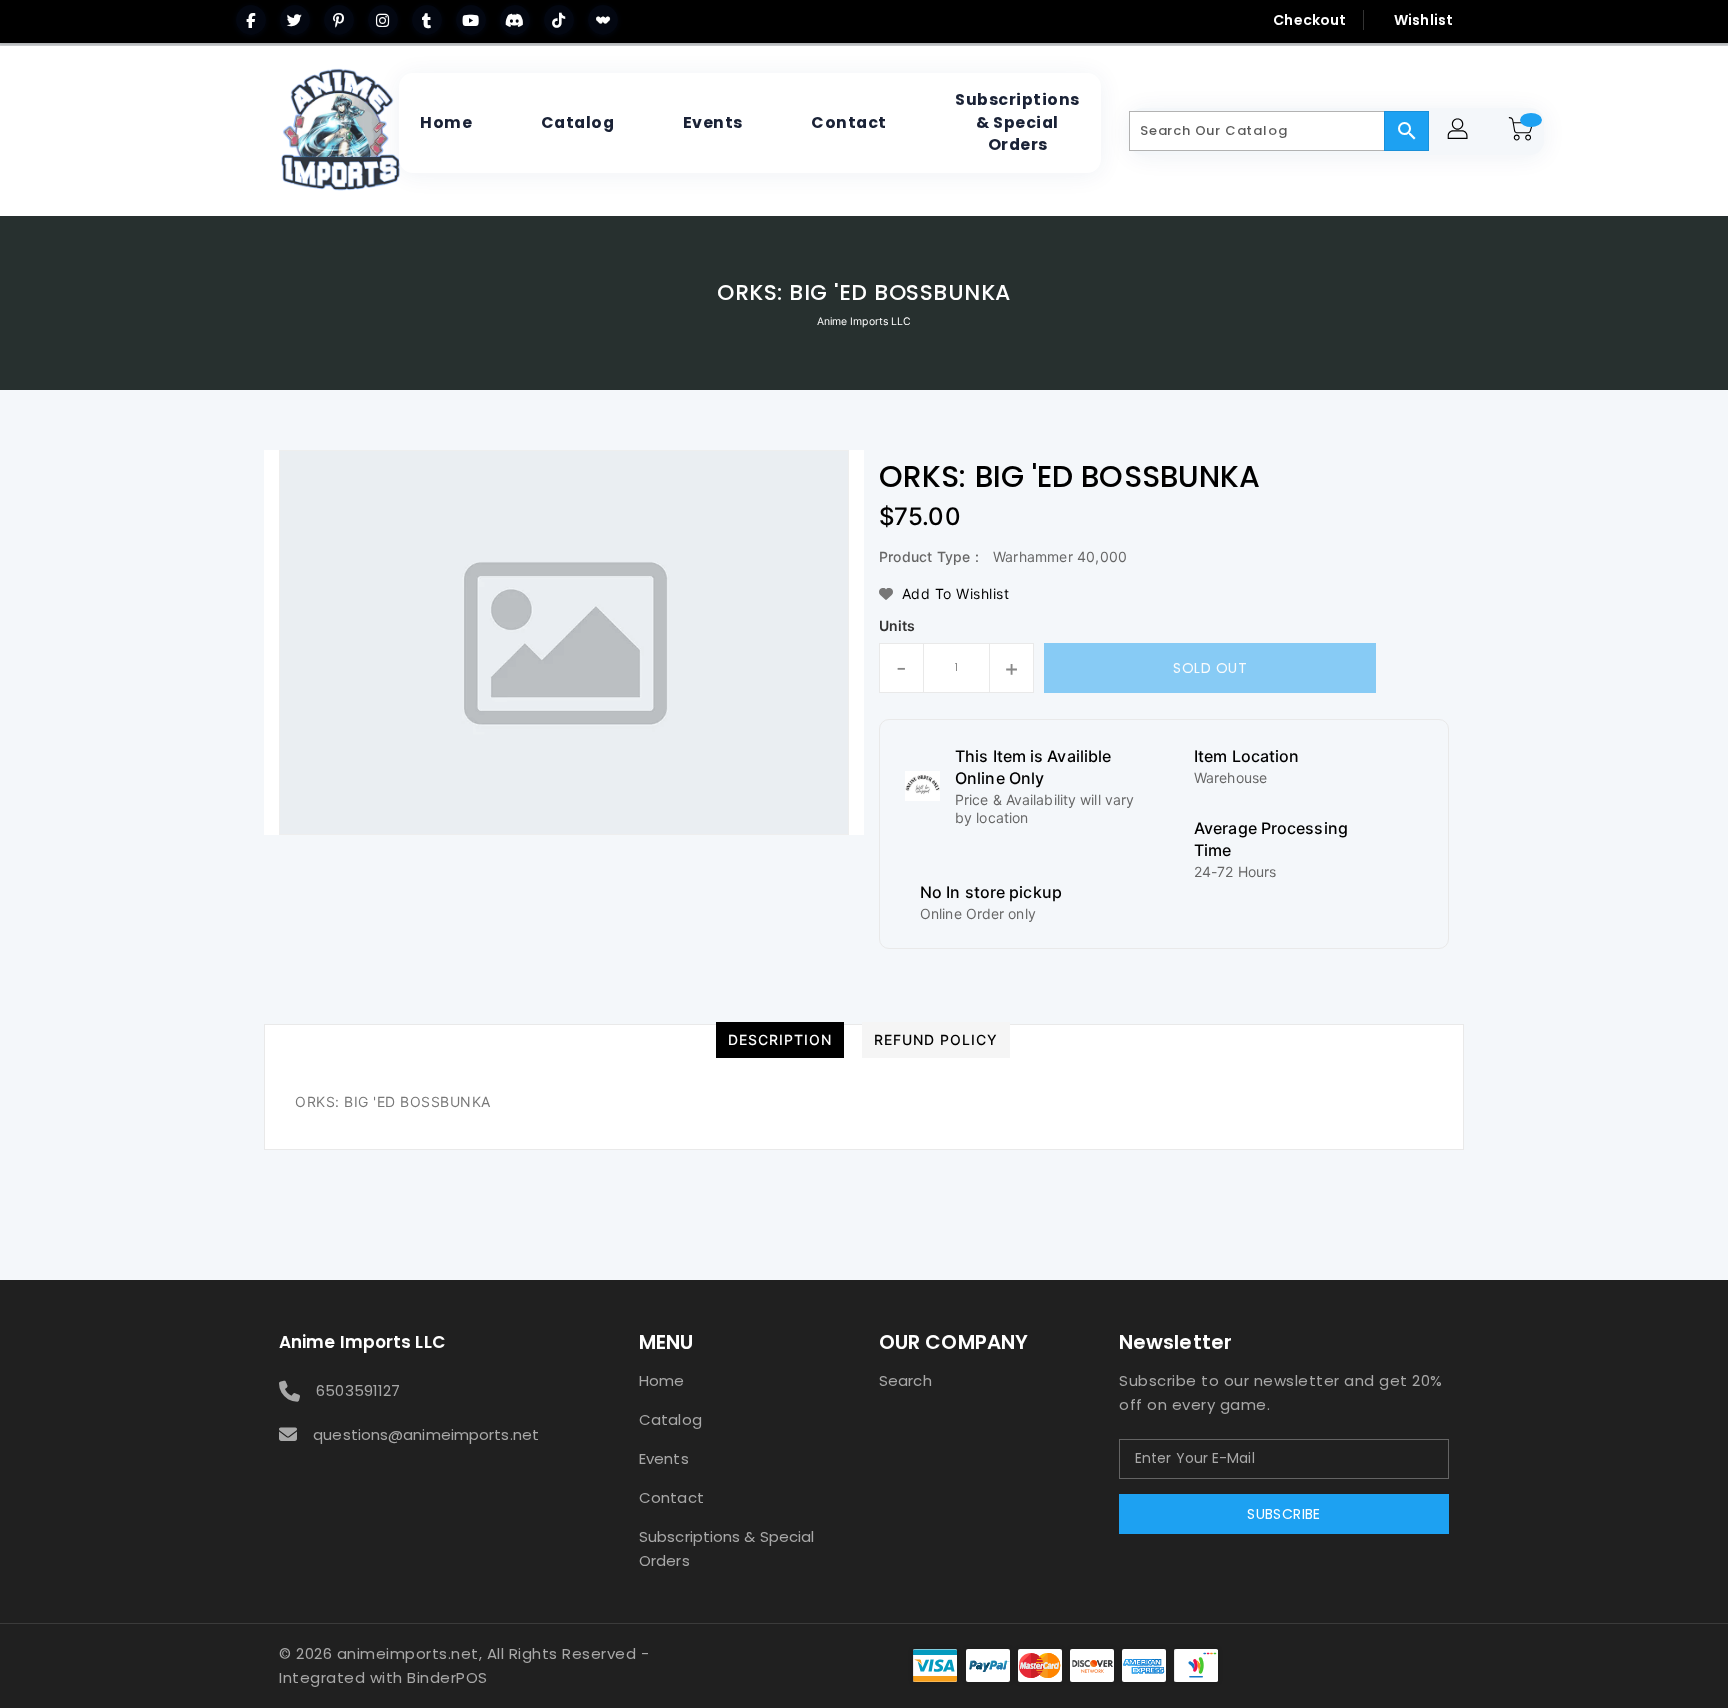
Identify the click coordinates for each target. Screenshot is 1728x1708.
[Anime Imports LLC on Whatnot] (603, 20)
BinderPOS (447, 1677)
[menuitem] (446, 123)
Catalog (670, 1419)
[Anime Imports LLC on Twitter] (295, 20)
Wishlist (1423, 20)
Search (905, 1380)
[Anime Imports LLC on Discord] (515, 20)
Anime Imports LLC (864, 321)
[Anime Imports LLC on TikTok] (559, 20)
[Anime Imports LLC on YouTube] (471, 20)
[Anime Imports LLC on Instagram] (383, 20)
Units (897, 626)
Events (664, 1458)
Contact (671, 1497)
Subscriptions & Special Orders (726, 1548)
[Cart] (1524, 131)
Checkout (1309, 20)
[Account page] (1460, 131)
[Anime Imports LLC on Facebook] (251, 20)
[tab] (780, 1040)
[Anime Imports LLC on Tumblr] (427, 20)
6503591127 (358, 1390)
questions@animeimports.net (426, 1434)
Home (661, 1380)
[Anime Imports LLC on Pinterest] (339, 20)
